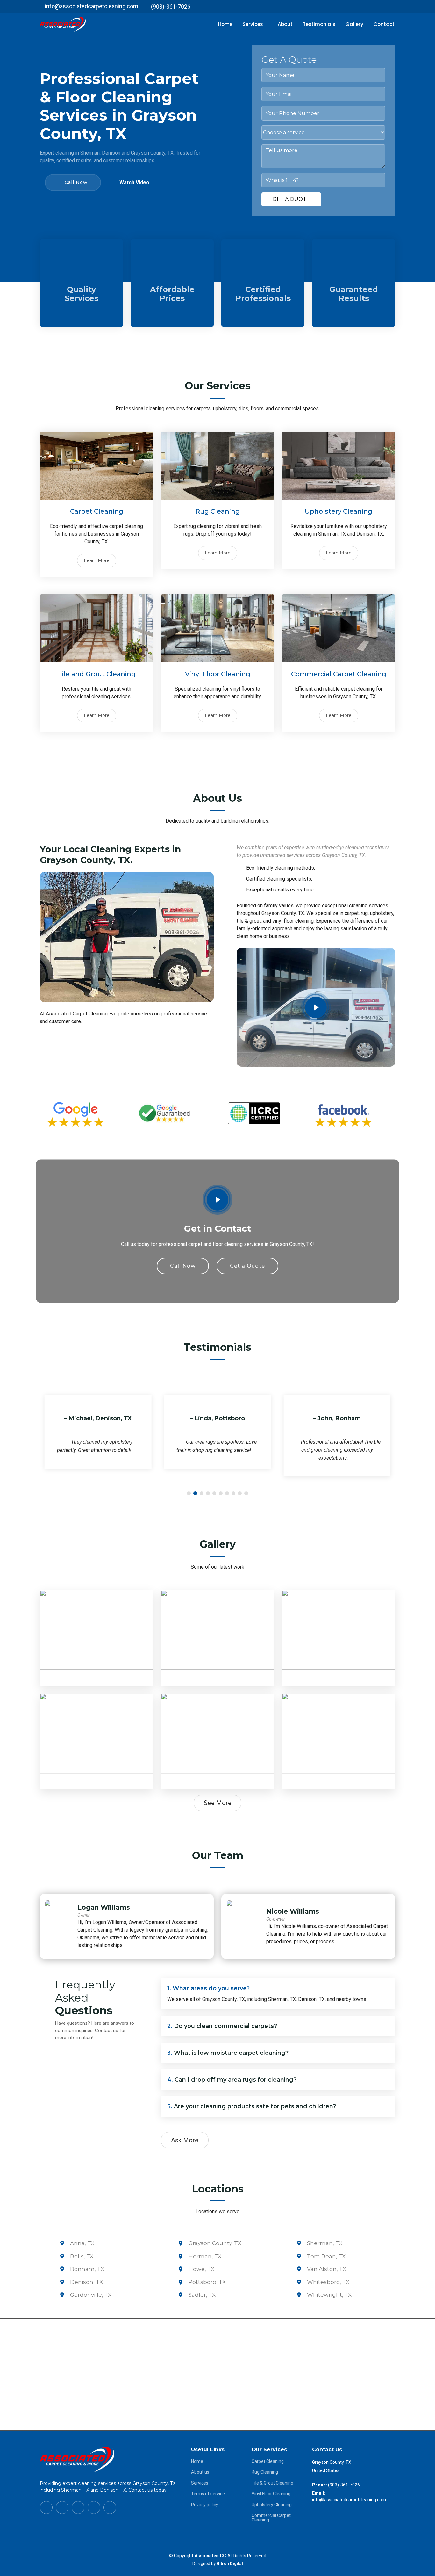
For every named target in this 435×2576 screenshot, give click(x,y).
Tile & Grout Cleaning (272, 2483)
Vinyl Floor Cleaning (271, 2494)
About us (200, 2472)
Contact (384, 24)
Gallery (354, 24)
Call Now (76, 182)
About (285, 24)
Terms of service (208, 2494)
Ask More (185, 2140)
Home (225, 24)
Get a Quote (247, 1266)
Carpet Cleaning (268, 2461)
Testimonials (319, 24)
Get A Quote (291, 199)
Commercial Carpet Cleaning (271, 2518)
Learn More (97, 560)
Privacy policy (205, 2505)
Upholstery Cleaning (272, 2505)
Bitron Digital (230, 2563)
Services (200, 2483)
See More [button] (218, 1803)
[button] (189, 1493)
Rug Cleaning (265, 2472)
